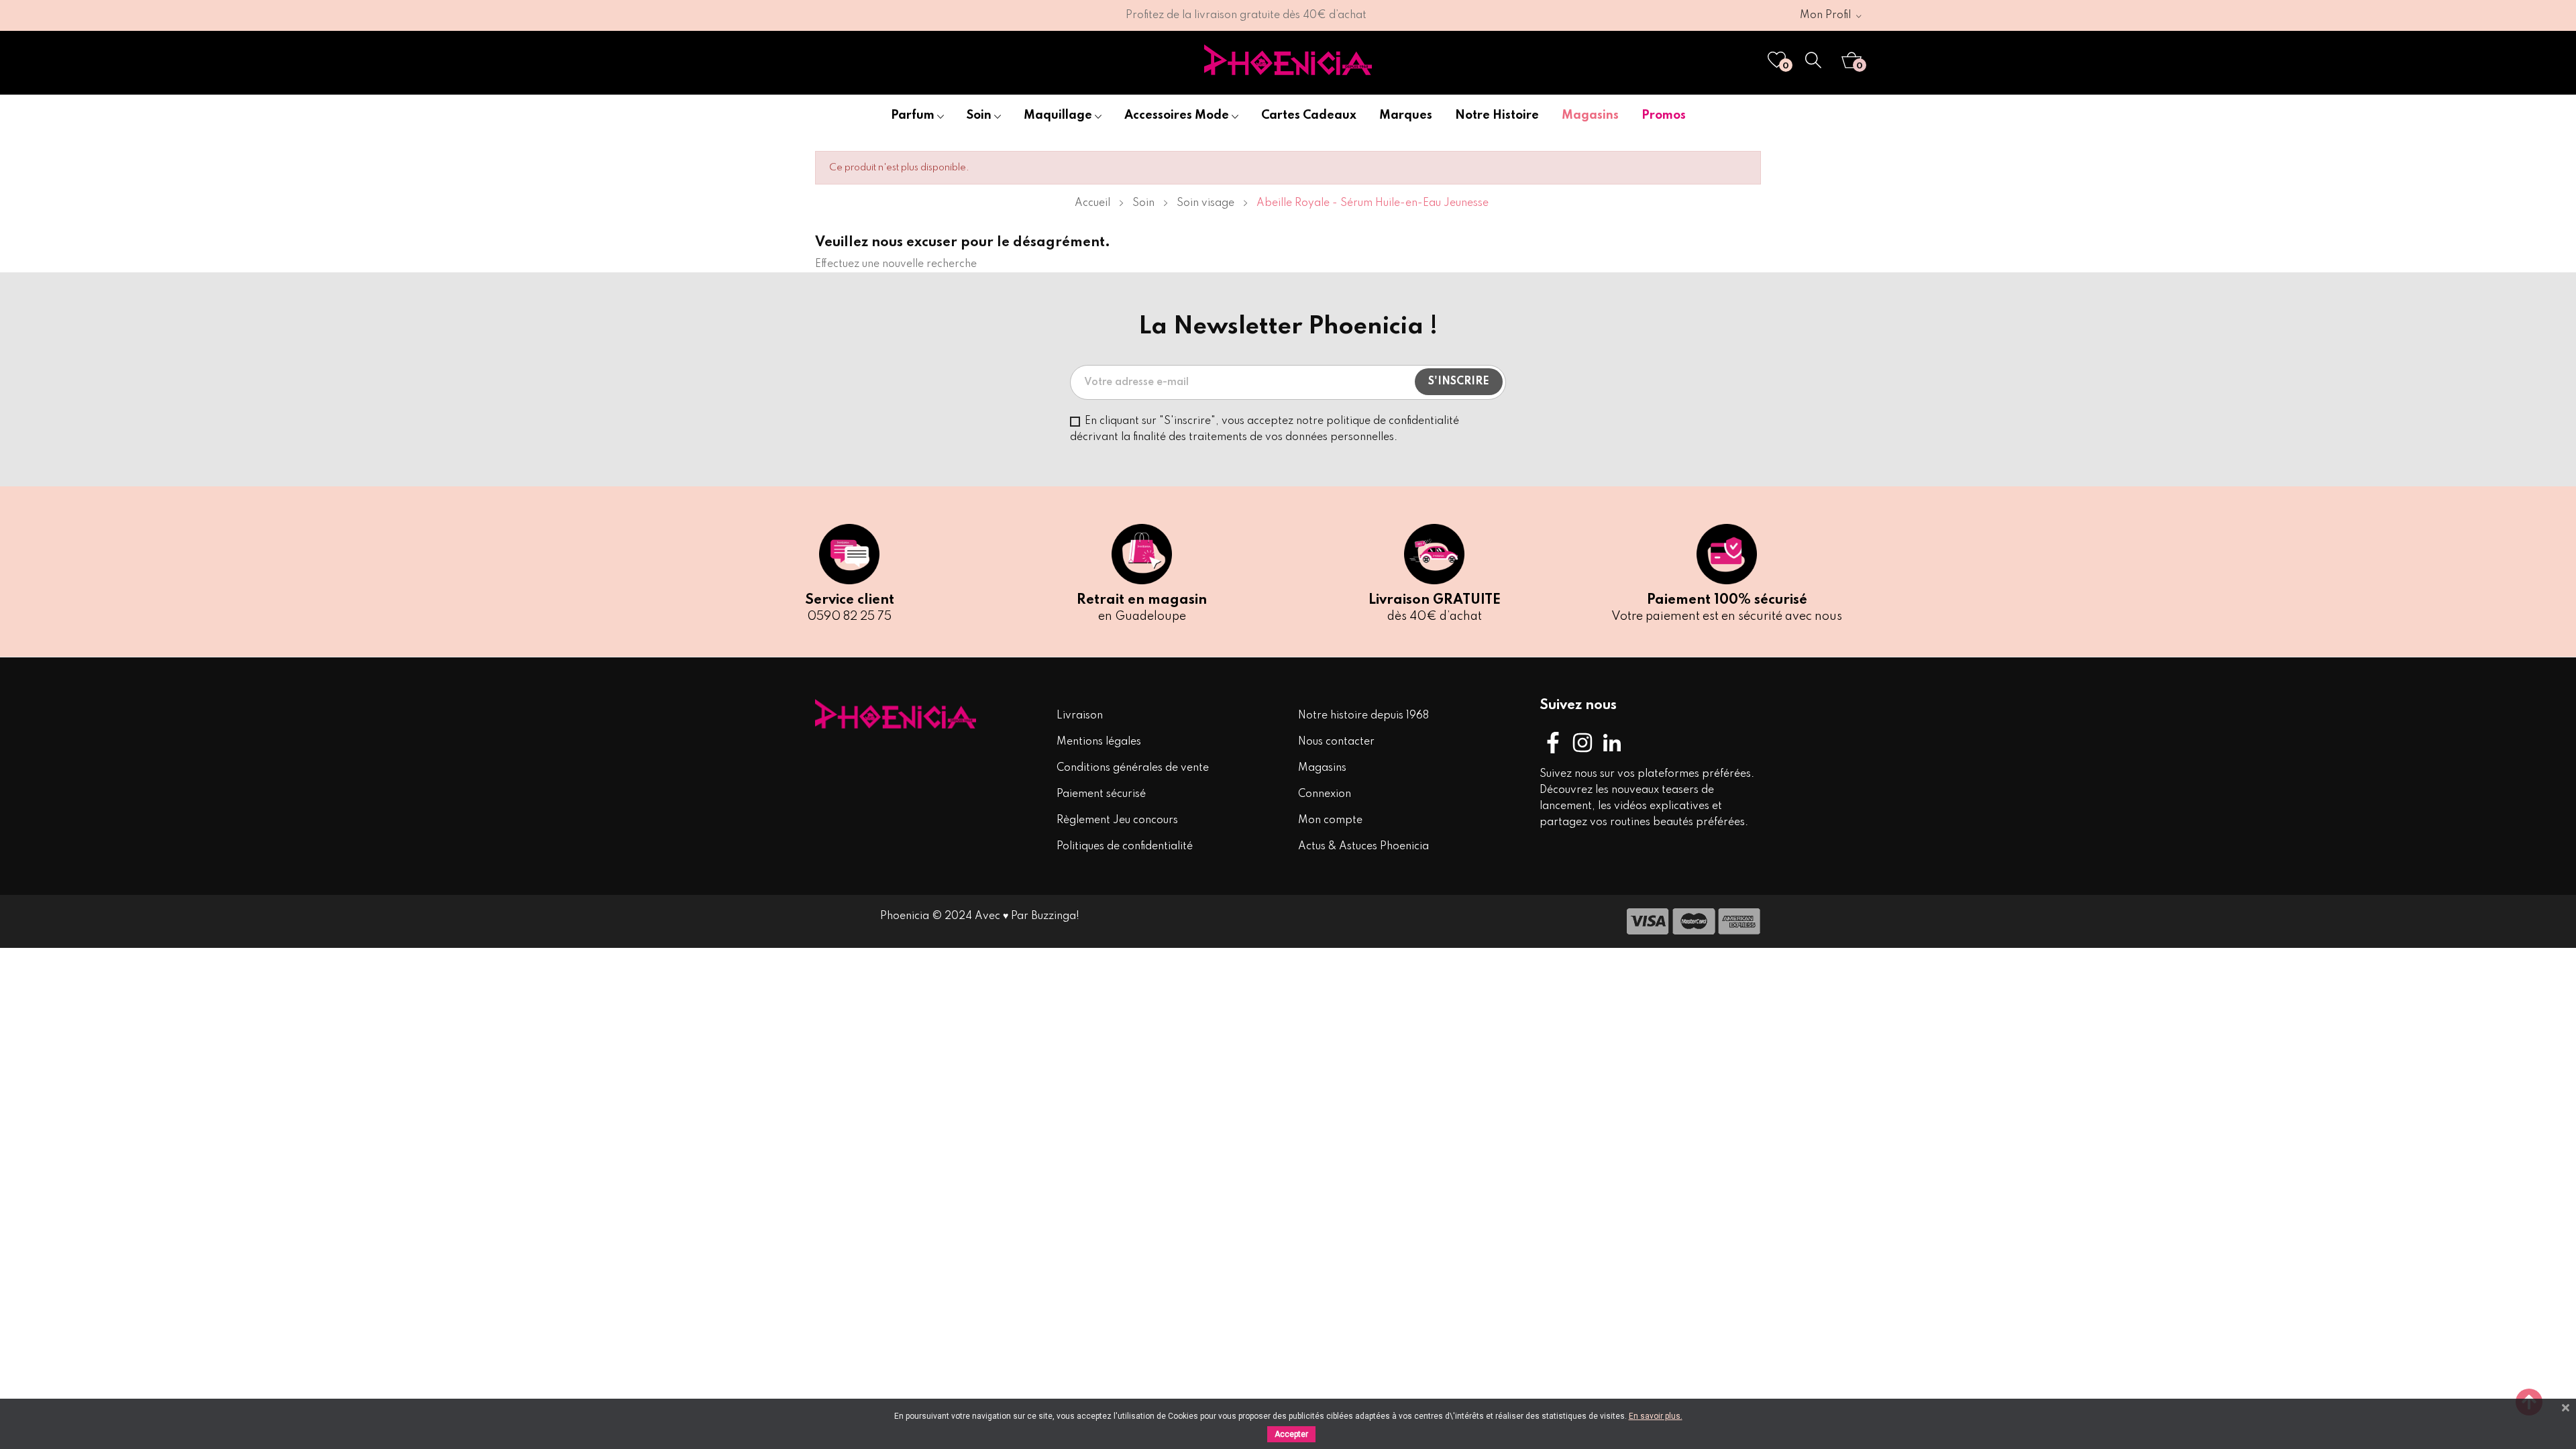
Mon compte (1330, 820)
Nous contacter (1336, 742)
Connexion (1325, 794)
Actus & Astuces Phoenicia (1363, 847)
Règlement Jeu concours (1117, 820)
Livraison (1080, 716)
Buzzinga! (1055, 916)
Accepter (1291, 1434)
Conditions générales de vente (1133, 768)
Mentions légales (1099, 742)
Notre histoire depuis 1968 (1363, 716)
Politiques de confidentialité (1125, 847)
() (1786, 66)
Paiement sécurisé (1101, 794)
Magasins (1322, 768)
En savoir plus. (1656, 1416)
